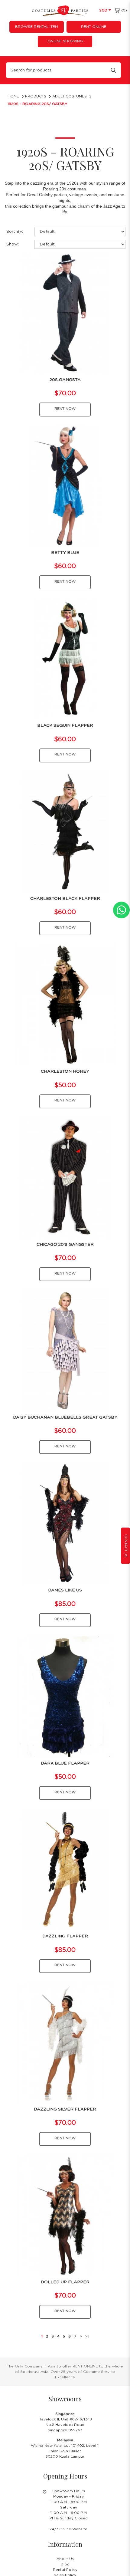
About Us (65, 2559)
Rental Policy (65, 2570)
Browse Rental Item (37, 27)
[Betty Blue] (65, 485)
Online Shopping (65, 41)
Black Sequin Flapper (65, 725)
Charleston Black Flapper (65, 899)
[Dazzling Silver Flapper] (65, 2042)
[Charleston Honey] (65, 1004)
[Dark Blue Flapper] (65, 1696)
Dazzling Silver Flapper (65, 2109)
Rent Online (94, 27)
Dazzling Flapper (65, 1936)
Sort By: (15, 232)
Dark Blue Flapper (65, 1763)
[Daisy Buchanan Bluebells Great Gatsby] (65, 1350)
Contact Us (126, 1546)
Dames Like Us (65, 1590)
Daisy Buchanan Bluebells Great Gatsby (65, 1417)
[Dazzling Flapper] (65, 1869)
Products (36, 96)
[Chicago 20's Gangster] (65, 1177)
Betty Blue (65, 553)
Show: (13, 244)
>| (87, 2336)
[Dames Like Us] (65, 1523)
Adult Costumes (70, 96)
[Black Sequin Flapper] (65, 659)
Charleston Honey (65, 1071)
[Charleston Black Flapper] (65, 831)
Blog (65, 2564)
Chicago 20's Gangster (65, 1245)
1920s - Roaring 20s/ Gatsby (37, 104)
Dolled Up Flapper (65, 2282)
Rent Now (65, 409)
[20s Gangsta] (65, 313)
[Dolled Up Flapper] (65, 2215)
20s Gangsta (65, 380)
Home (13, 96)
